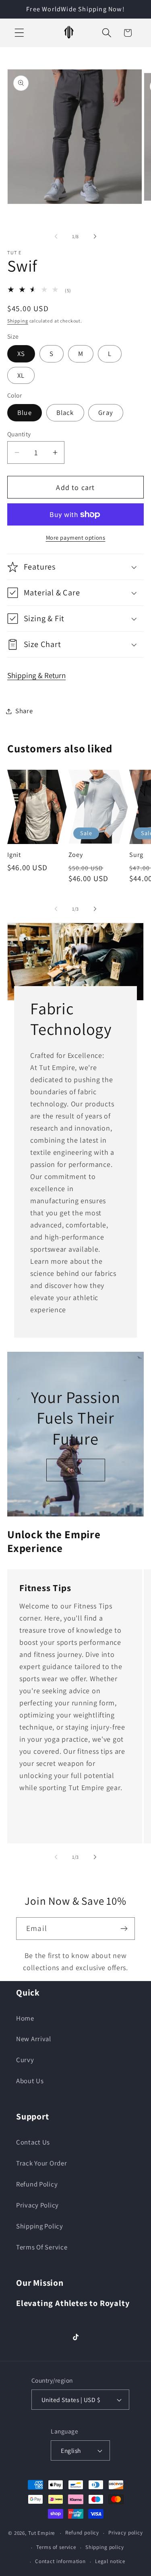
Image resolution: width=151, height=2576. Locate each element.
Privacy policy (126, 2533)
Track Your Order (42, 2163)
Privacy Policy (37, 2205)
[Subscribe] (124, 1929)
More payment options (76, 537)
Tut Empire (41, 2533)
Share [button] (24, 711)
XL (21, 375)
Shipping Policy (40, 2226)
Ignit (14, 855)
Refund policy (82, 2533)
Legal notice (110, 2561)
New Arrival (34, 2039)
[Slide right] (95, 236)
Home (25, 2018)
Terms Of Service (42, 2247)
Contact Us (33, 2142)
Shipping (18, 321)
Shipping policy (105, 2547)
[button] (20, 33)
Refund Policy (37, 2184)
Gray (106, 413)
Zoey (76, 855)
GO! (76, 1470)
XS (21, 354)
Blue (25, 413)
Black (65, 413)
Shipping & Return (36, 675)
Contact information (60, 2561)
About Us (30, 2081)
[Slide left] (56, 236)
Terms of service (56, 2547)
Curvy (25, 2060)
